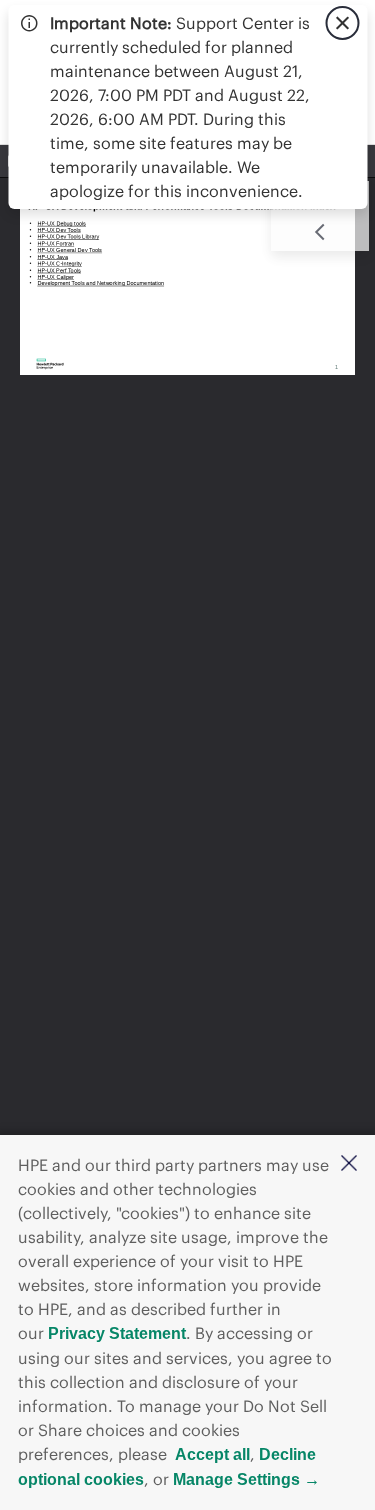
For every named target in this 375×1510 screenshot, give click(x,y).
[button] (349, 1164)
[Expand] (320, 232)
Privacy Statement (117, 1333)
